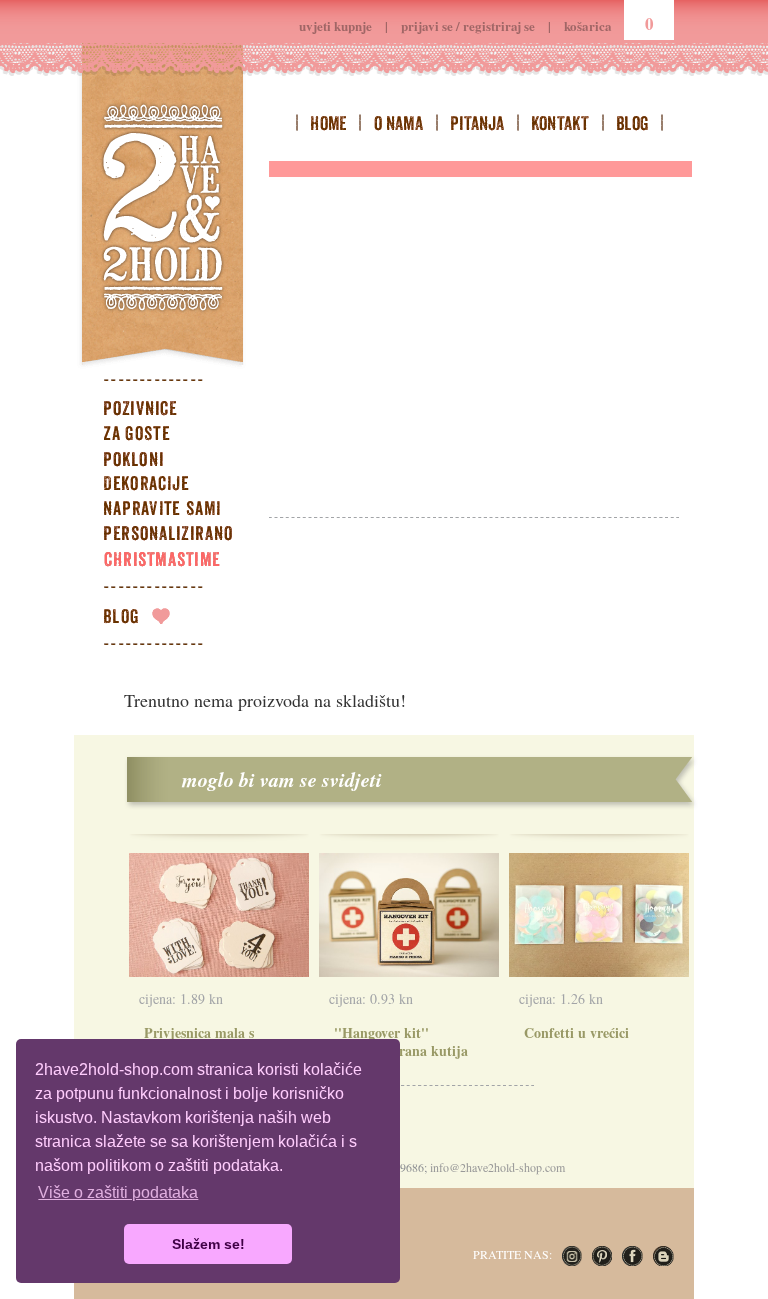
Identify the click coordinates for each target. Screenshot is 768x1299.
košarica (588, 25)
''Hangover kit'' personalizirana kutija (401, 1041)
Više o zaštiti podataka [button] (118, 1192)
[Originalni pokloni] (179, 461)
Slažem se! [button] (208, 1244)
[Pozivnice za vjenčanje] (179, 411)
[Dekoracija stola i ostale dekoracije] (179, 486)
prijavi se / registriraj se (468, 25)
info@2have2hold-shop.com (497, 1167)
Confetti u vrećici (576, 1032)
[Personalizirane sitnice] (179, 536)
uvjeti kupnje (335, 25)
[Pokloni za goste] (179, 436)
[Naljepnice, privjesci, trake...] (179, 511)
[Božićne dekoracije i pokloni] (179, 561)
